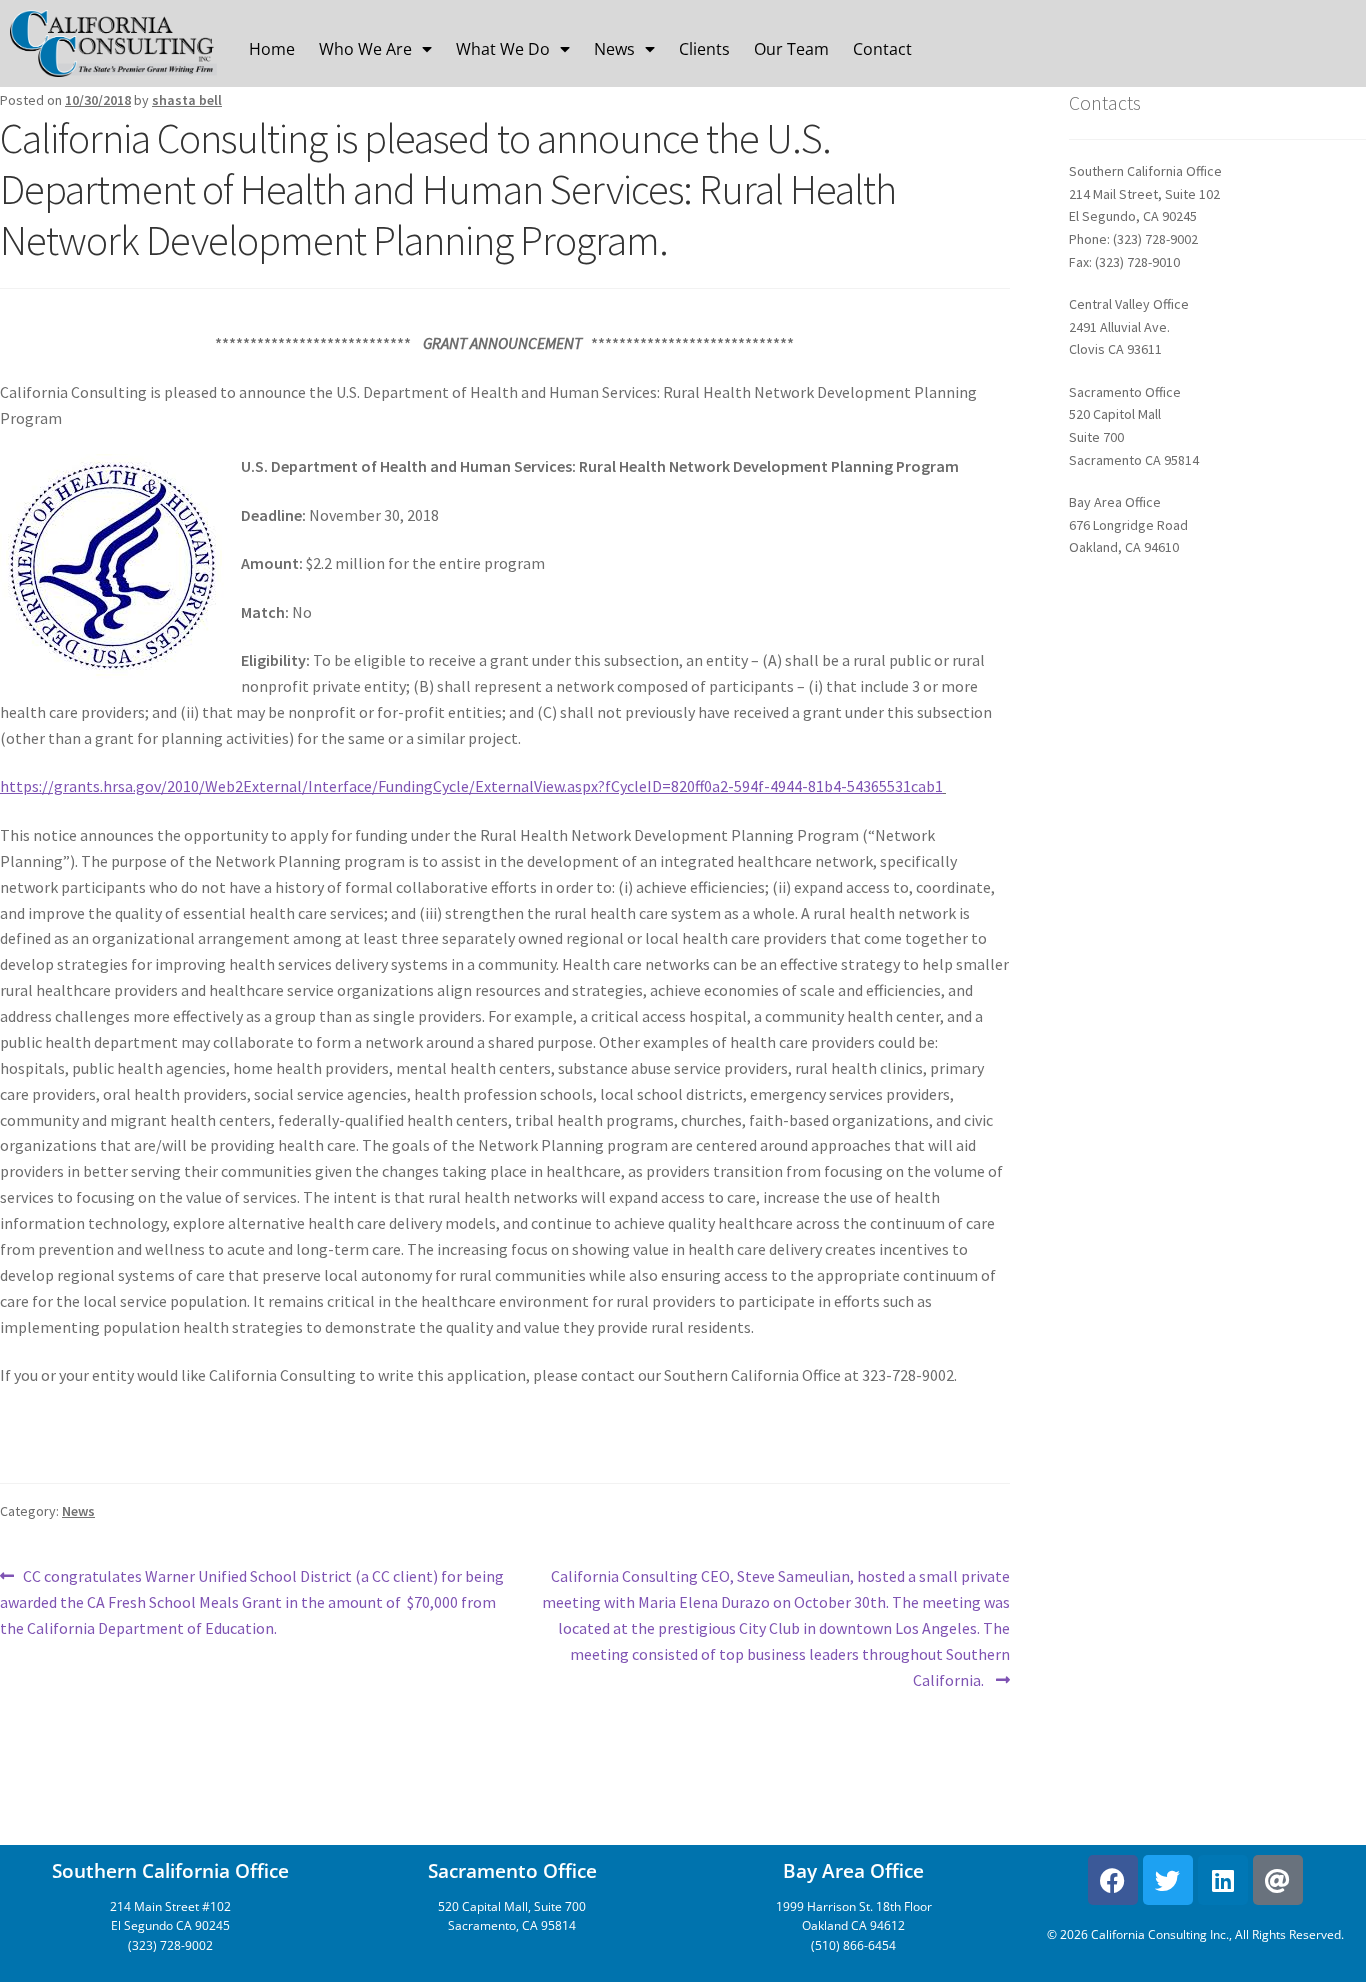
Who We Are (365, 49)
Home (272, 49)
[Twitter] (1168, 1880)
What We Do (503, 49)
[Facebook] (1113, 1880)
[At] (1278, 1880)
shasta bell (187, 100)
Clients (704, 49)
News (614, 49)
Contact (882, 49)
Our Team (791, 49)
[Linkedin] (1223, 1880)
